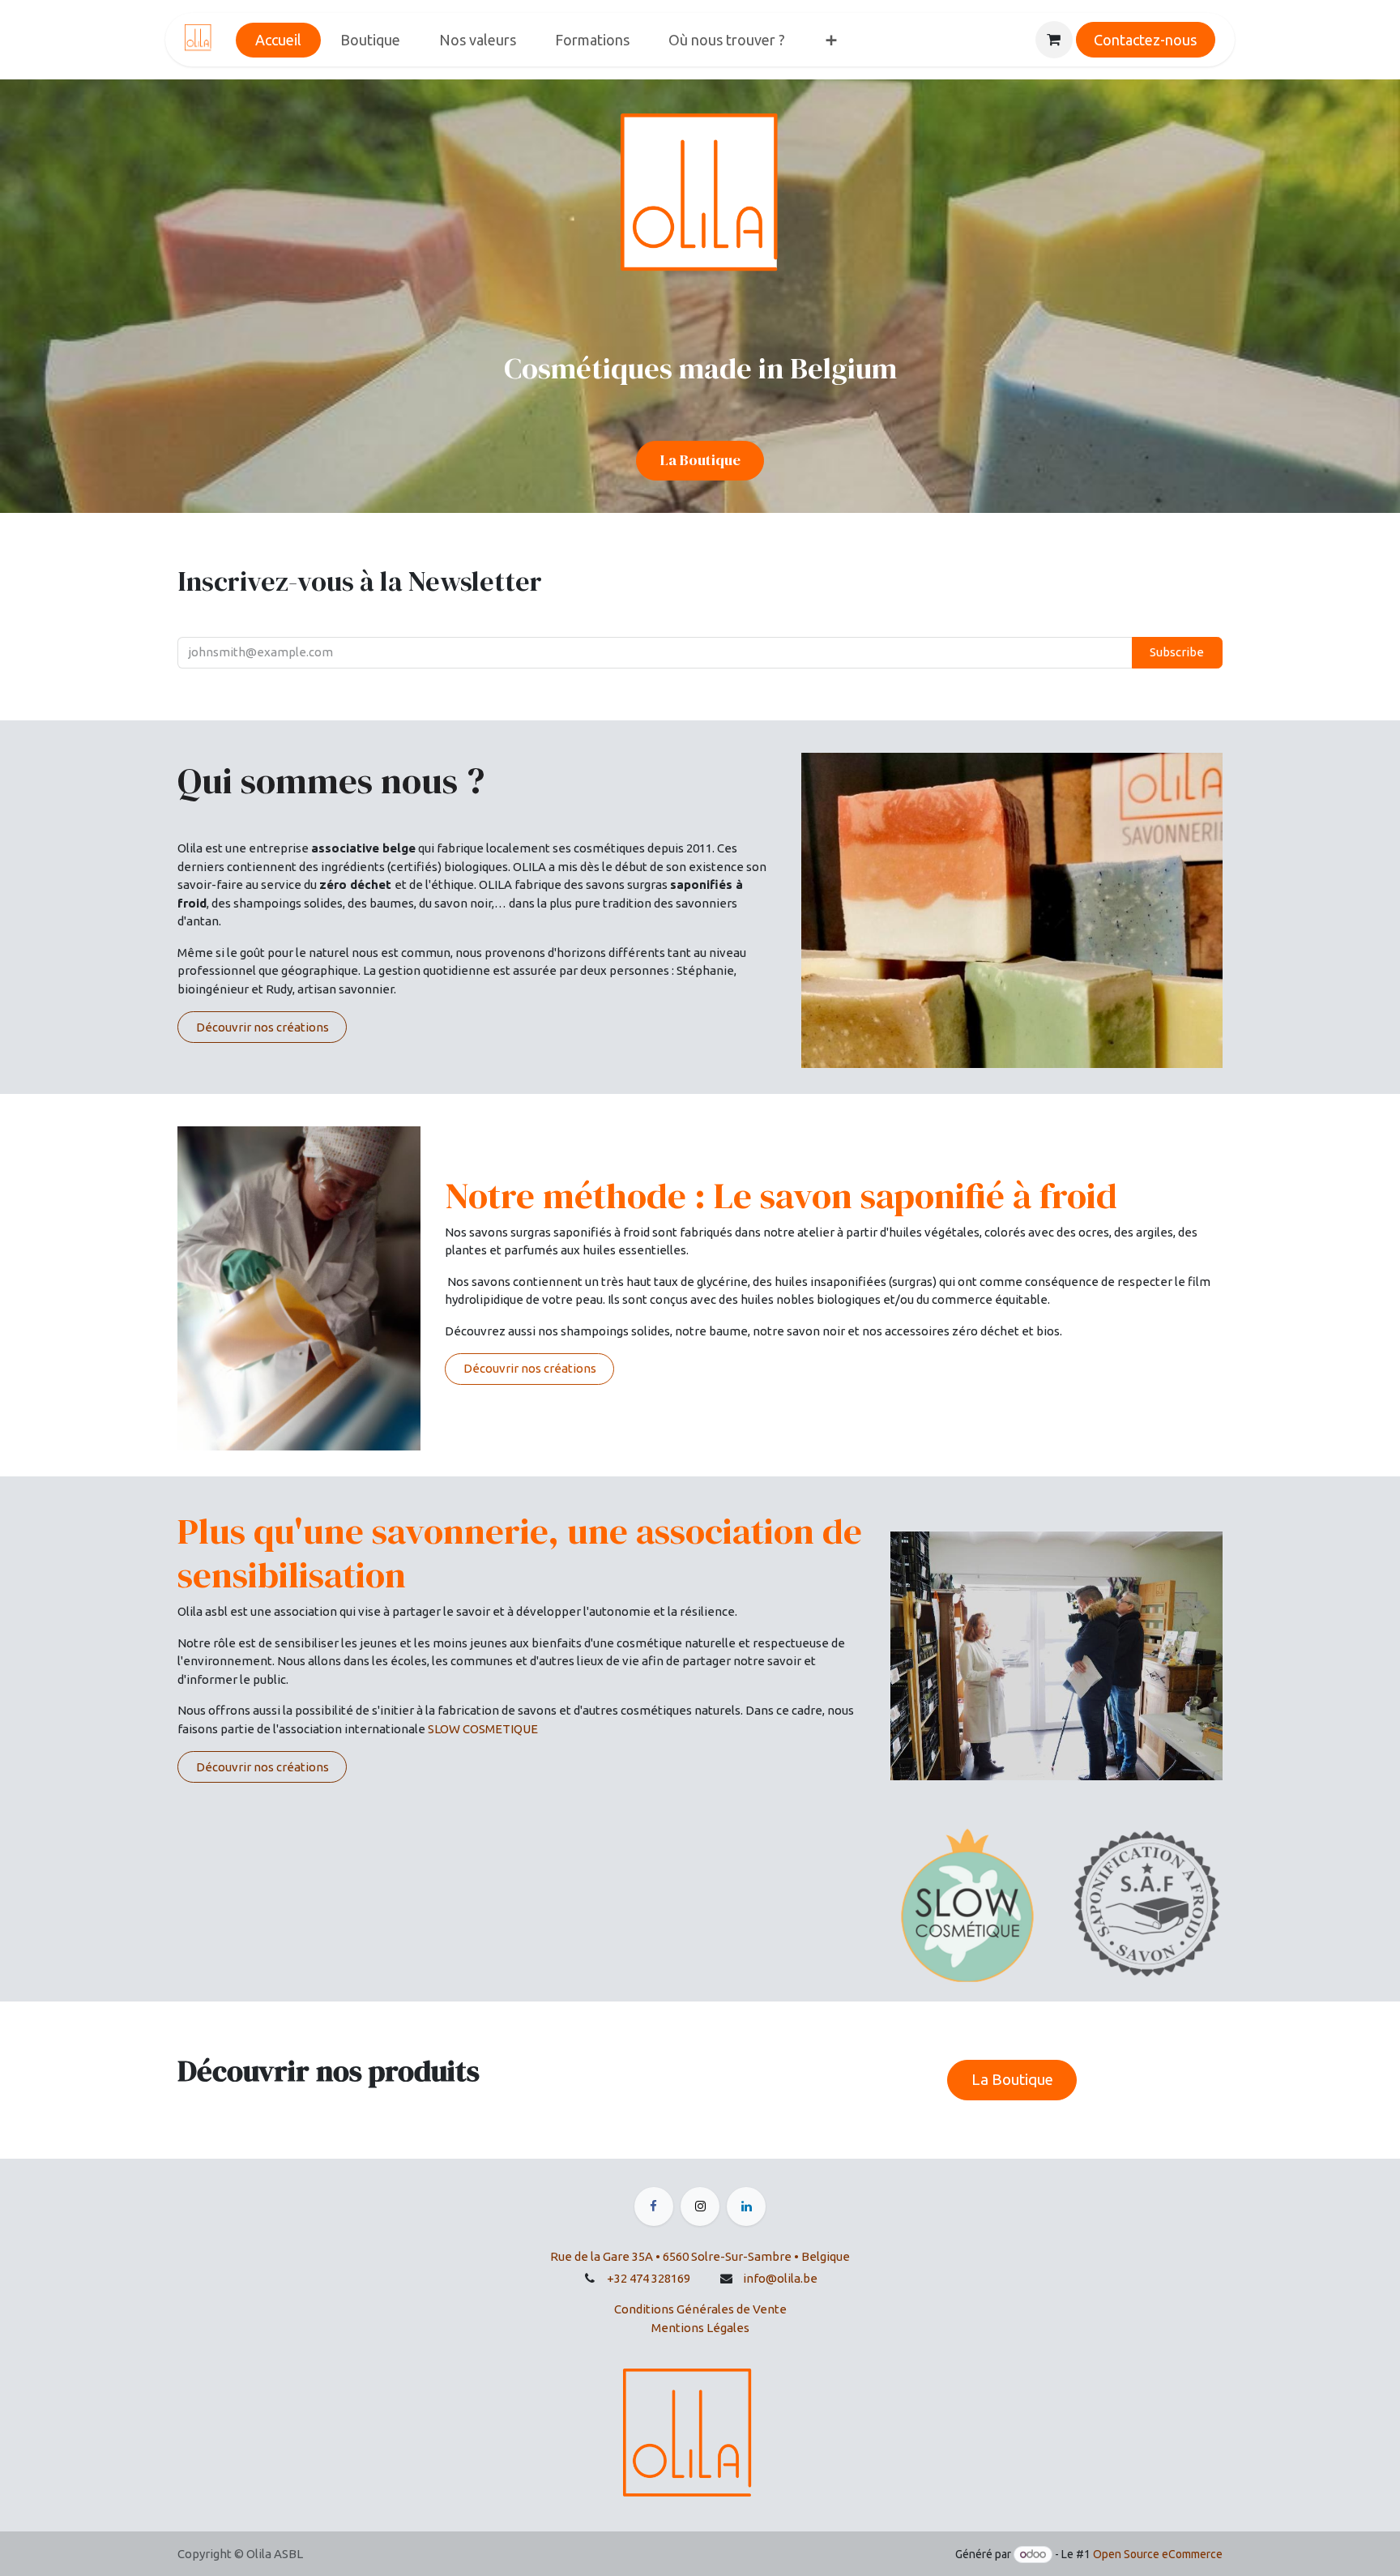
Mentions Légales (700, 2328)
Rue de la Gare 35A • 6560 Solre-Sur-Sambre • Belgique (700, 2256)
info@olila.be (780, 2278)
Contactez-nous (1145, 40)
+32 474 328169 (649, 2278)
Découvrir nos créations (262, 1027)
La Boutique (700, 460)
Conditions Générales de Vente (700, 2309)
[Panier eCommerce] (1054, 40)
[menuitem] (278, 40)
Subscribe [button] (1177, 652)
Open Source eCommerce (1158, 2554)
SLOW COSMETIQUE (483, 1729)
